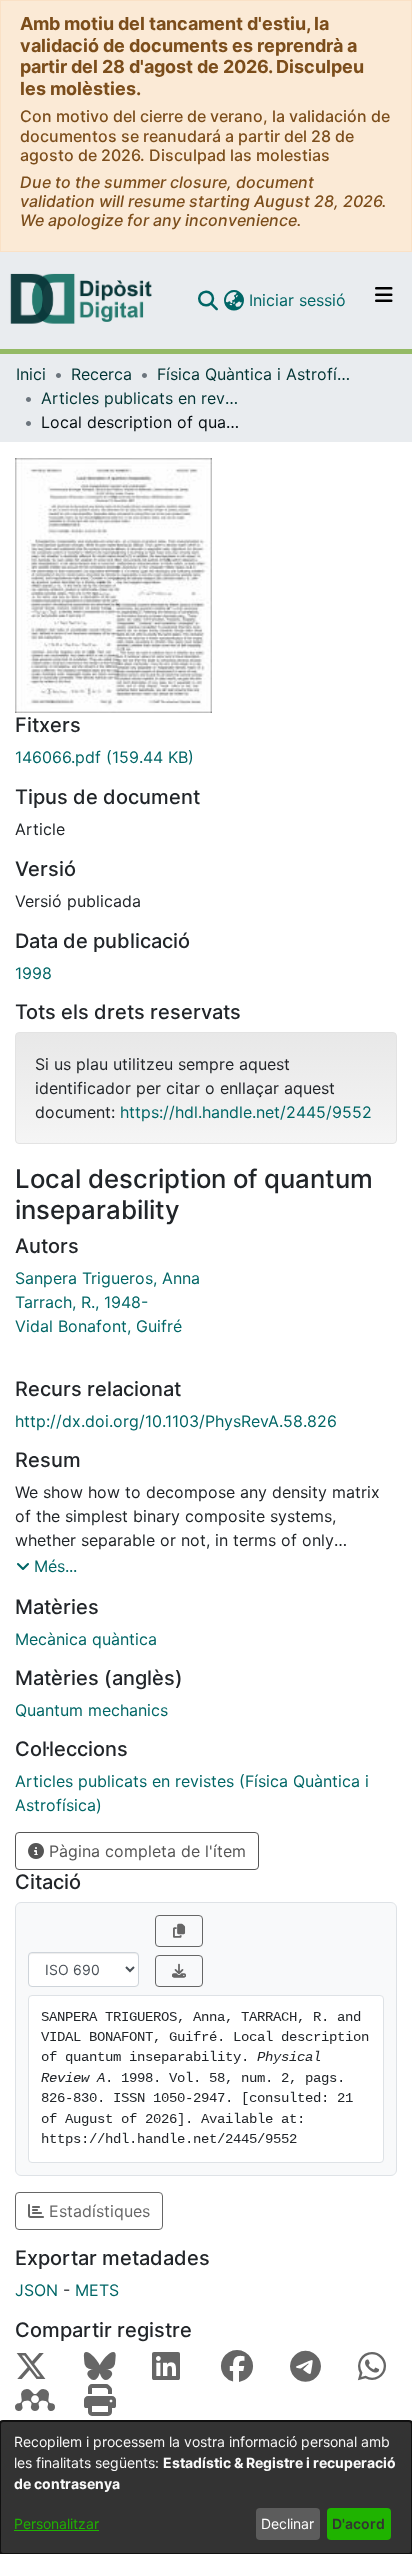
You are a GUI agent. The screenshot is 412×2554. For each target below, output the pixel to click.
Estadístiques (97, 2211)
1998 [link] (33, 973)
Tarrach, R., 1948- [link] (81, 1302)
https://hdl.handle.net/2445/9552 (246, 1112)
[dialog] (206, 2487)
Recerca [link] (101, 374)
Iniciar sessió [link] (298, 300)
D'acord (358, 2523)
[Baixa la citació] (179, 1971)
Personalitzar (56, 2523)
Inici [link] (31, 374)
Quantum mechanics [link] (91, 1710)
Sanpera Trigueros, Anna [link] (107, 1278)
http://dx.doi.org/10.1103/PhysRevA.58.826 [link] (176, 1421)
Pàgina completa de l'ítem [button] (145, 1851)
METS (97, 2290)
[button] (207, 300)
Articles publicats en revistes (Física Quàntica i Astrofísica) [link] (141, 398)
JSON (36, 2290)
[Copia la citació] (179, 1931)
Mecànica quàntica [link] (86, 1639)
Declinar (287, 2523)
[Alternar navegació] (384, 300)
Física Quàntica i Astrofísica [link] (257, 374)
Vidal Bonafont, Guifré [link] (98, 1326)
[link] (206, 757)
